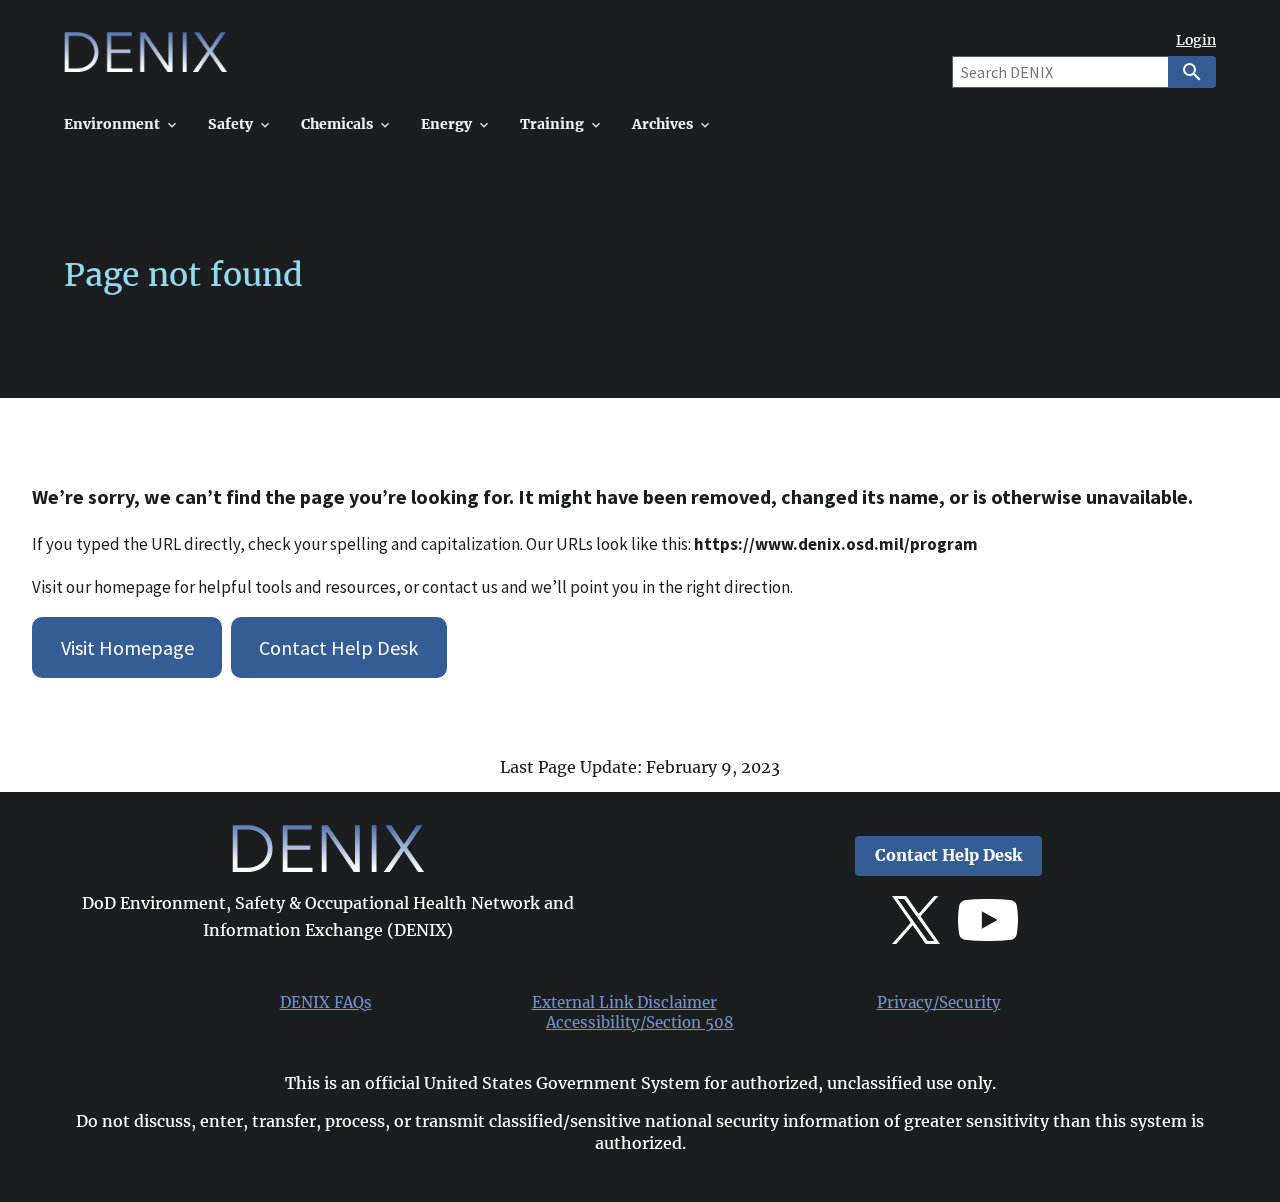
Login (1196, 40)
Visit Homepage (127, 647)
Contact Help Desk (338, 647)
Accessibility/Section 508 (640, 1023)
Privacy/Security (939, 1003)
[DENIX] (145, 59)
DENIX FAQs (326, 1003)
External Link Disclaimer (624, 1003)
